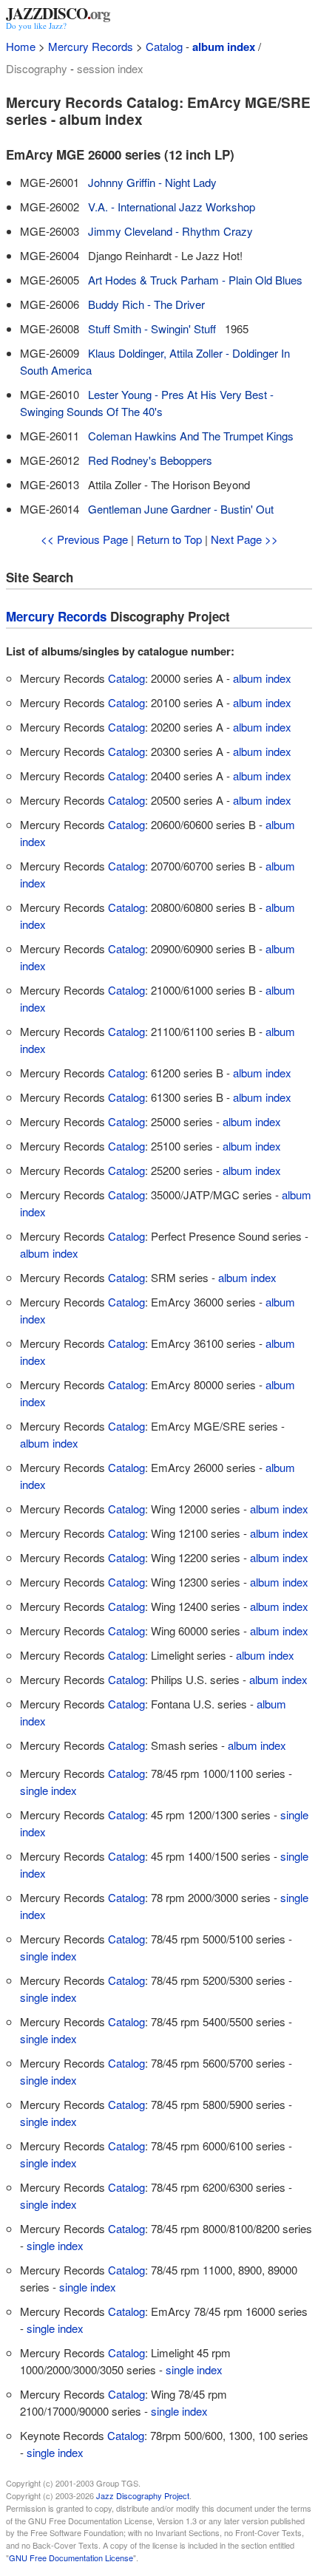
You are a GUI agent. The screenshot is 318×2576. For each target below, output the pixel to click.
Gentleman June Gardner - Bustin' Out (181, 509)
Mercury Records (91, 46)
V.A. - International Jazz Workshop (172, 207)
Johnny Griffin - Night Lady (152, 182)
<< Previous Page (84, 539)
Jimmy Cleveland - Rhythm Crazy (170, 231)
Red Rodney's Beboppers (150, 460)
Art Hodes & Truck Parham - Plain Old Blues (195, 280)
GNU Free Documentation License (71, 2558)
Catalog (164, 46)
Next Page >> (244, 539)
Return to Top (169, 539)
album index (224, 47)
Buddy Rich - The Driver (146, 304)
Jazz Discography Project (143, 2495)
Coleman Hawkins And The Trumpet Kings (191, 436)
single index (48, 1790)
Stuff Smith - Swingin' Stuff (152, 328)
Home (21, 46)
